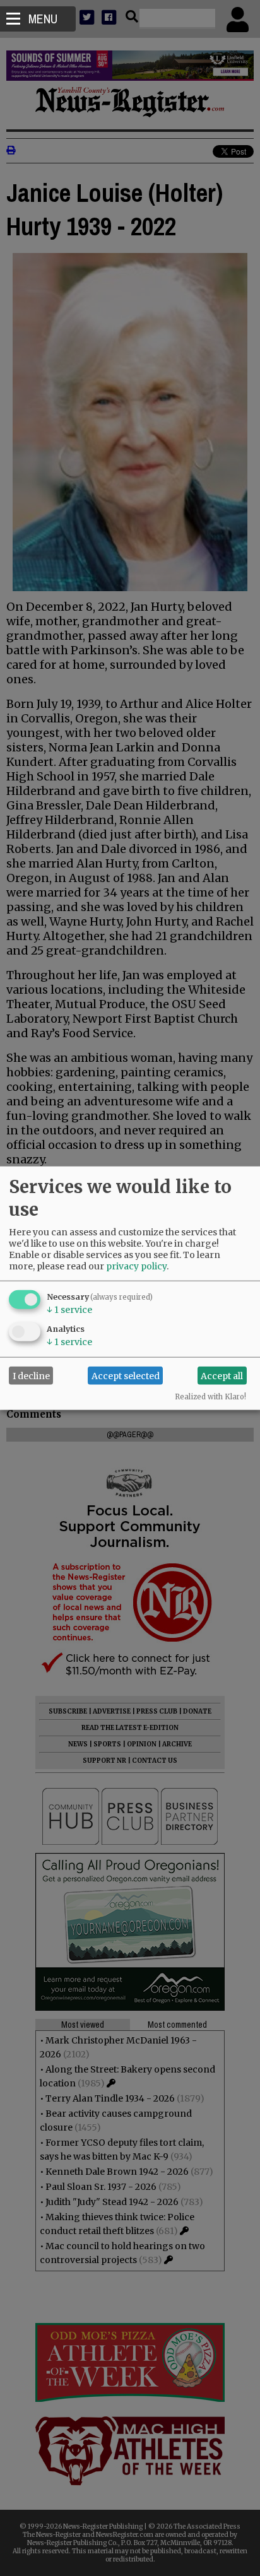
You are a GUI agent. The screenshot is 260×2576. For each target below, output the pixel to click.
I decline (31, 1375)
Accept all (222, 1375)
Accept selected (126, 1375)
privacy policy (136, 1266)
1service (69, 1310)
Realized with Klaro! (210, 1397)
